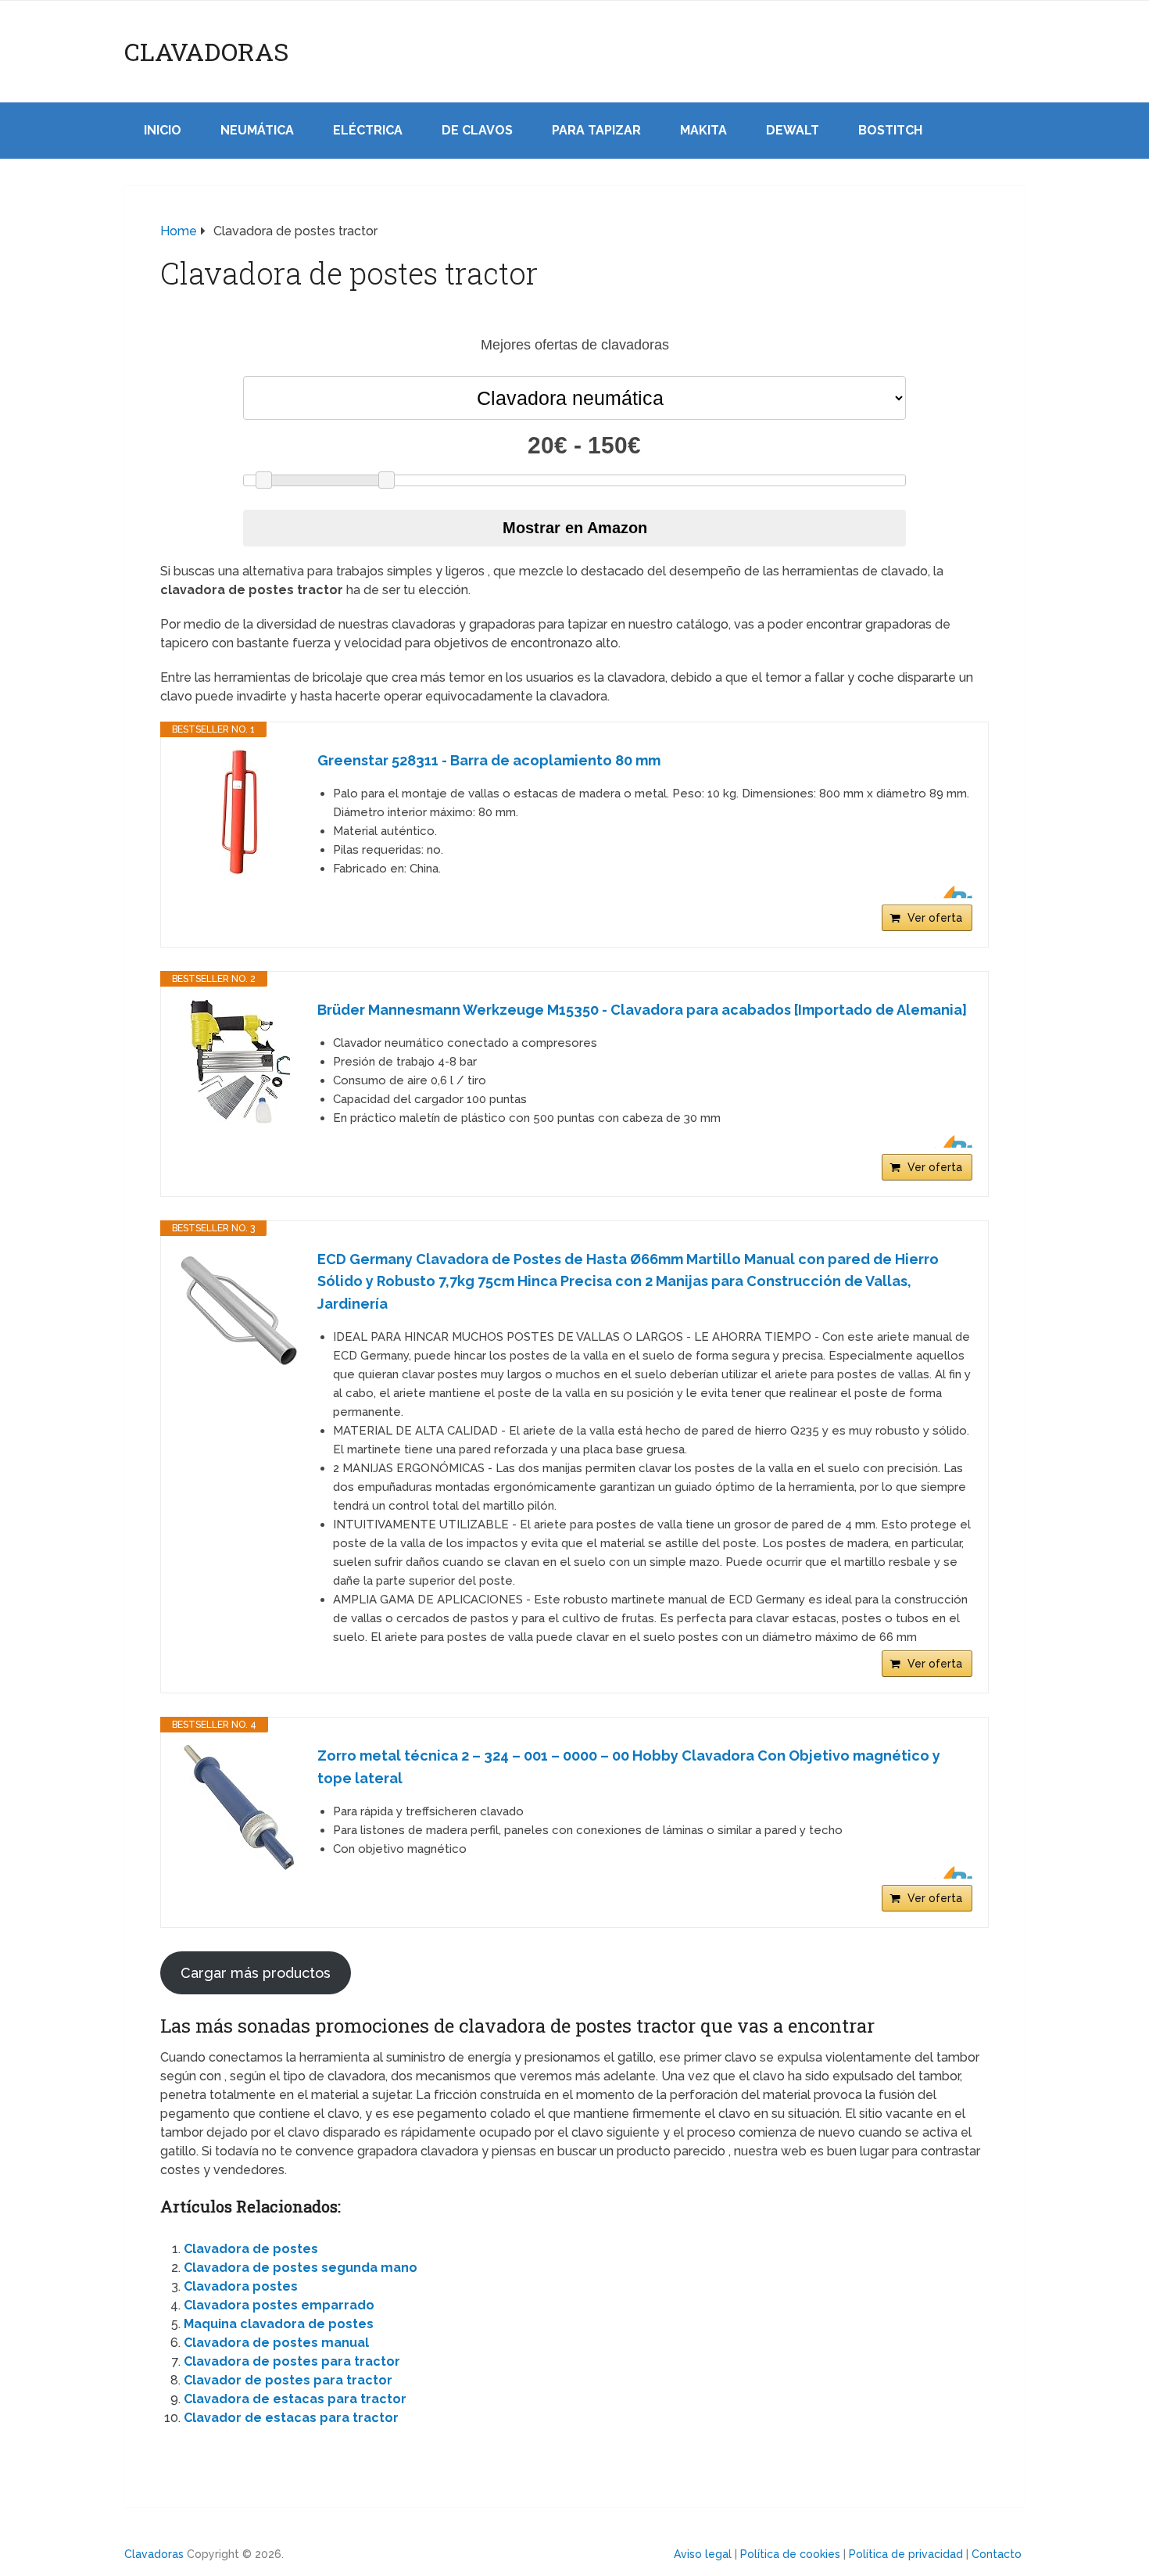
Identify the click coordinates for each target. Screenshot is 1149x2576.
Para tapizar (596, 130)
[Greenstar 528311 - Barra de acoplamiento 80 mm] (239, 812)
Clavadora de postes (251, 2249)
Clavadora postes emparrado (279, 2305)
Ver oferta (935, 918)
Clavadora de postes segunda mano (301, 2268)
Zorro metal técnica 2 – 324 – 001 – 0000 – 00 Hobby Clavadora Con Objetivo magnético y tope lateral (629, 1767)
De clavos (477, 130)
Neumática (257, 130)
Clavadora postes (241, 2286)
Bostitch (890, 130)
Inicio (163, 130)
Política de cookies (790, 2554)
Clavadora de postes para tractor (292, 2361)
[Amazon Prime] (951, 892)
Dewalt (793, 130)
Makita (703, 130)
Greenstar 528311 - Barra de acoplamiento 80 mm (489, 760)
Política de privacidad (906, 2554)
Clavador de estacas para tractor (291, 2418)
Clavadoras (206, 52)
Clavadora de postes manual (276, 2343)
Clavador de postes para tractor (288, 2380)
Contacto (997, 2554)
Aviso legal (703, 2554)
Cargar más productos (256, 1973)
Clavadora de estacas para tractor (295, 2399)
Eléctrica (368, 130)
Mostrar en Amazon (575, 528)
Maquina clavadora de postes (279, 2324)
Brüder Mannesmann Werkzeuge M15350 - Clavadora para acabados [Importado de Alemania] (642, 1010)
